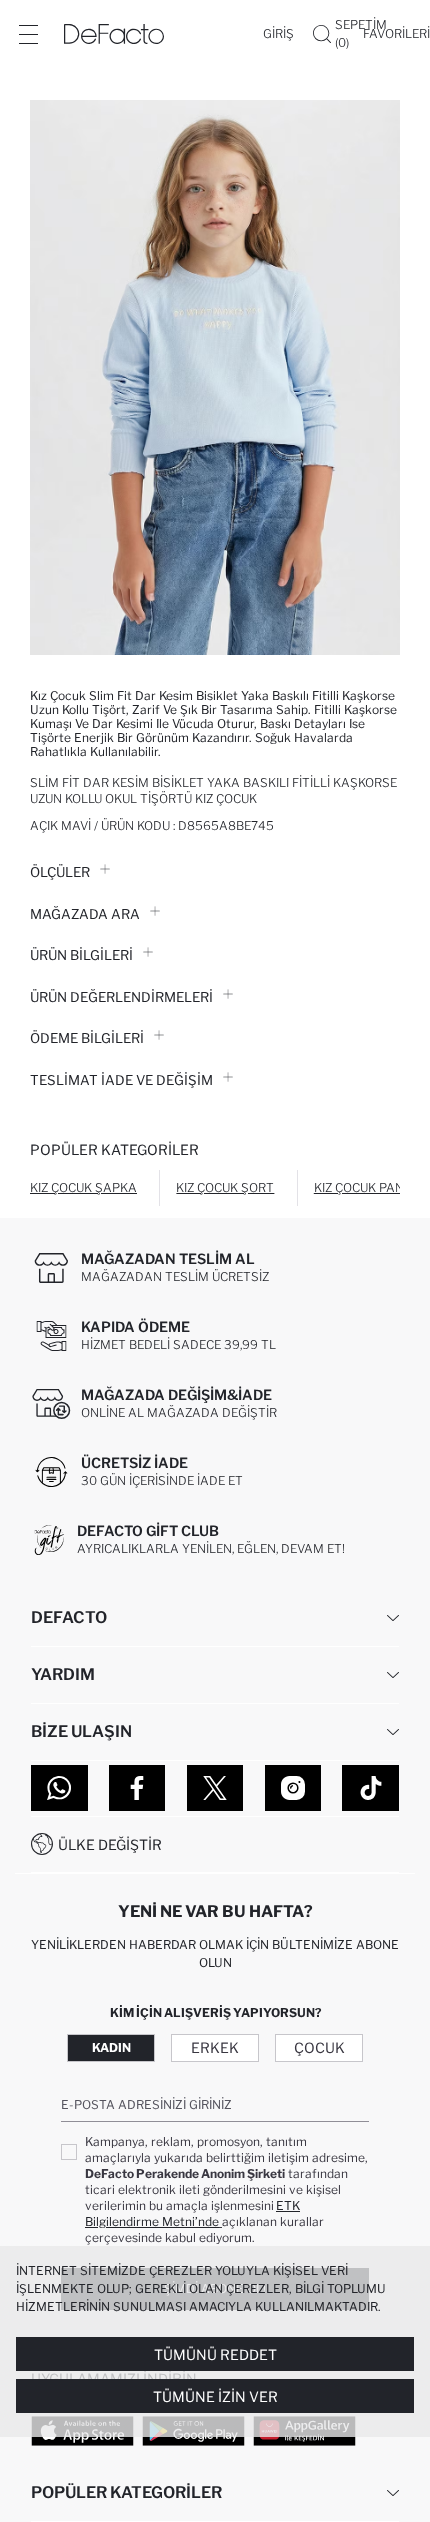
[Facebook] (137, 1788)
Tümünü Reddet (215, 2354)
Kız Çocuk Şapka (83, 1187)
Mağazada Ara (85, 914)
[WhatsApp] (59, 1788)
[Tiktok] (370, 1788)
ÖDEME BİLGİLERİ (87, 1038)
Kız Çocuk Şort (225, 1187)
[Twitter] (215, 1788)
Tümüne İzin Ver (215, 2396)
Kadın (111, 2047)
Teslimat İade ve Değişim (121, 1080)
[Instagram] (293, 1788)
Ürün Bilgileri (81, 955)
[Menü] (28, 34)
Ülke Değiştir (110, 1844)
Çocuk (319, 2047)
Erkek (215, 2047)
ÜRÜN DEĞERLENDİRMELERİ (121, 997)
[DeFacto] (114, 34)
